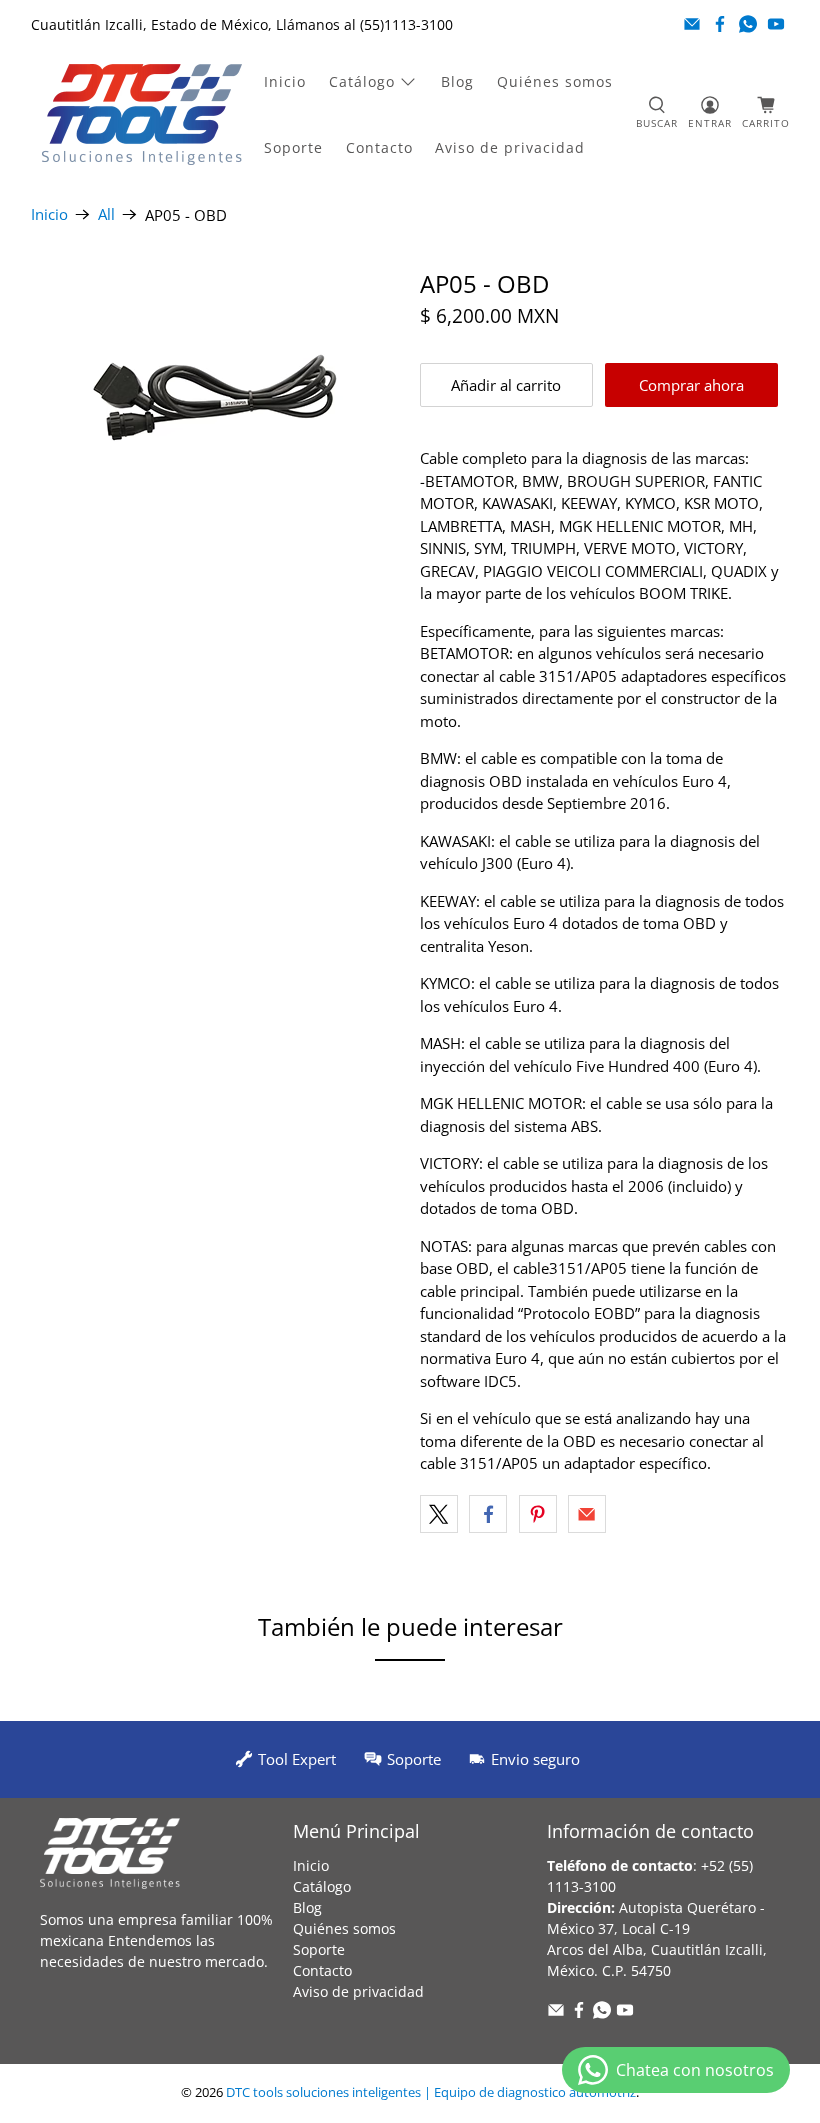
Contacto (379, 147)
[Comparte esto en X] (439, 1514)
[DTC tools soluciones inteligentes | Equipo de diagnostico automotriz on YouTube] (776, 24)
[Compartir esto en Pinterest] (538, 1514)
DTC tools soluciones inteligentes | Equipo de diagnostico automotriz (431, 2092)
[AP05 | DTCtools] (216, 398)
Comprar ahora (691, 385)
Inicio (285, 81)
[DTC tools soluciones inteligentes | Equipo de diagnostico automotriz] (142, 114)
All (106, 214)
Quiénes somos (555, 81)
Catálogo (362, 81)
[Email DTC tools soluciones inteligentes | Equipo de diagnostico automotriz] (692, 24)
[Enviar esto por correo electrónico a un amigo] (587, 1514)
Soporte (293, 147)
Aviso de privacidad (510, 147)
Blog (457, 81)
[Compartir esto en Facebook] (488, 1514)
